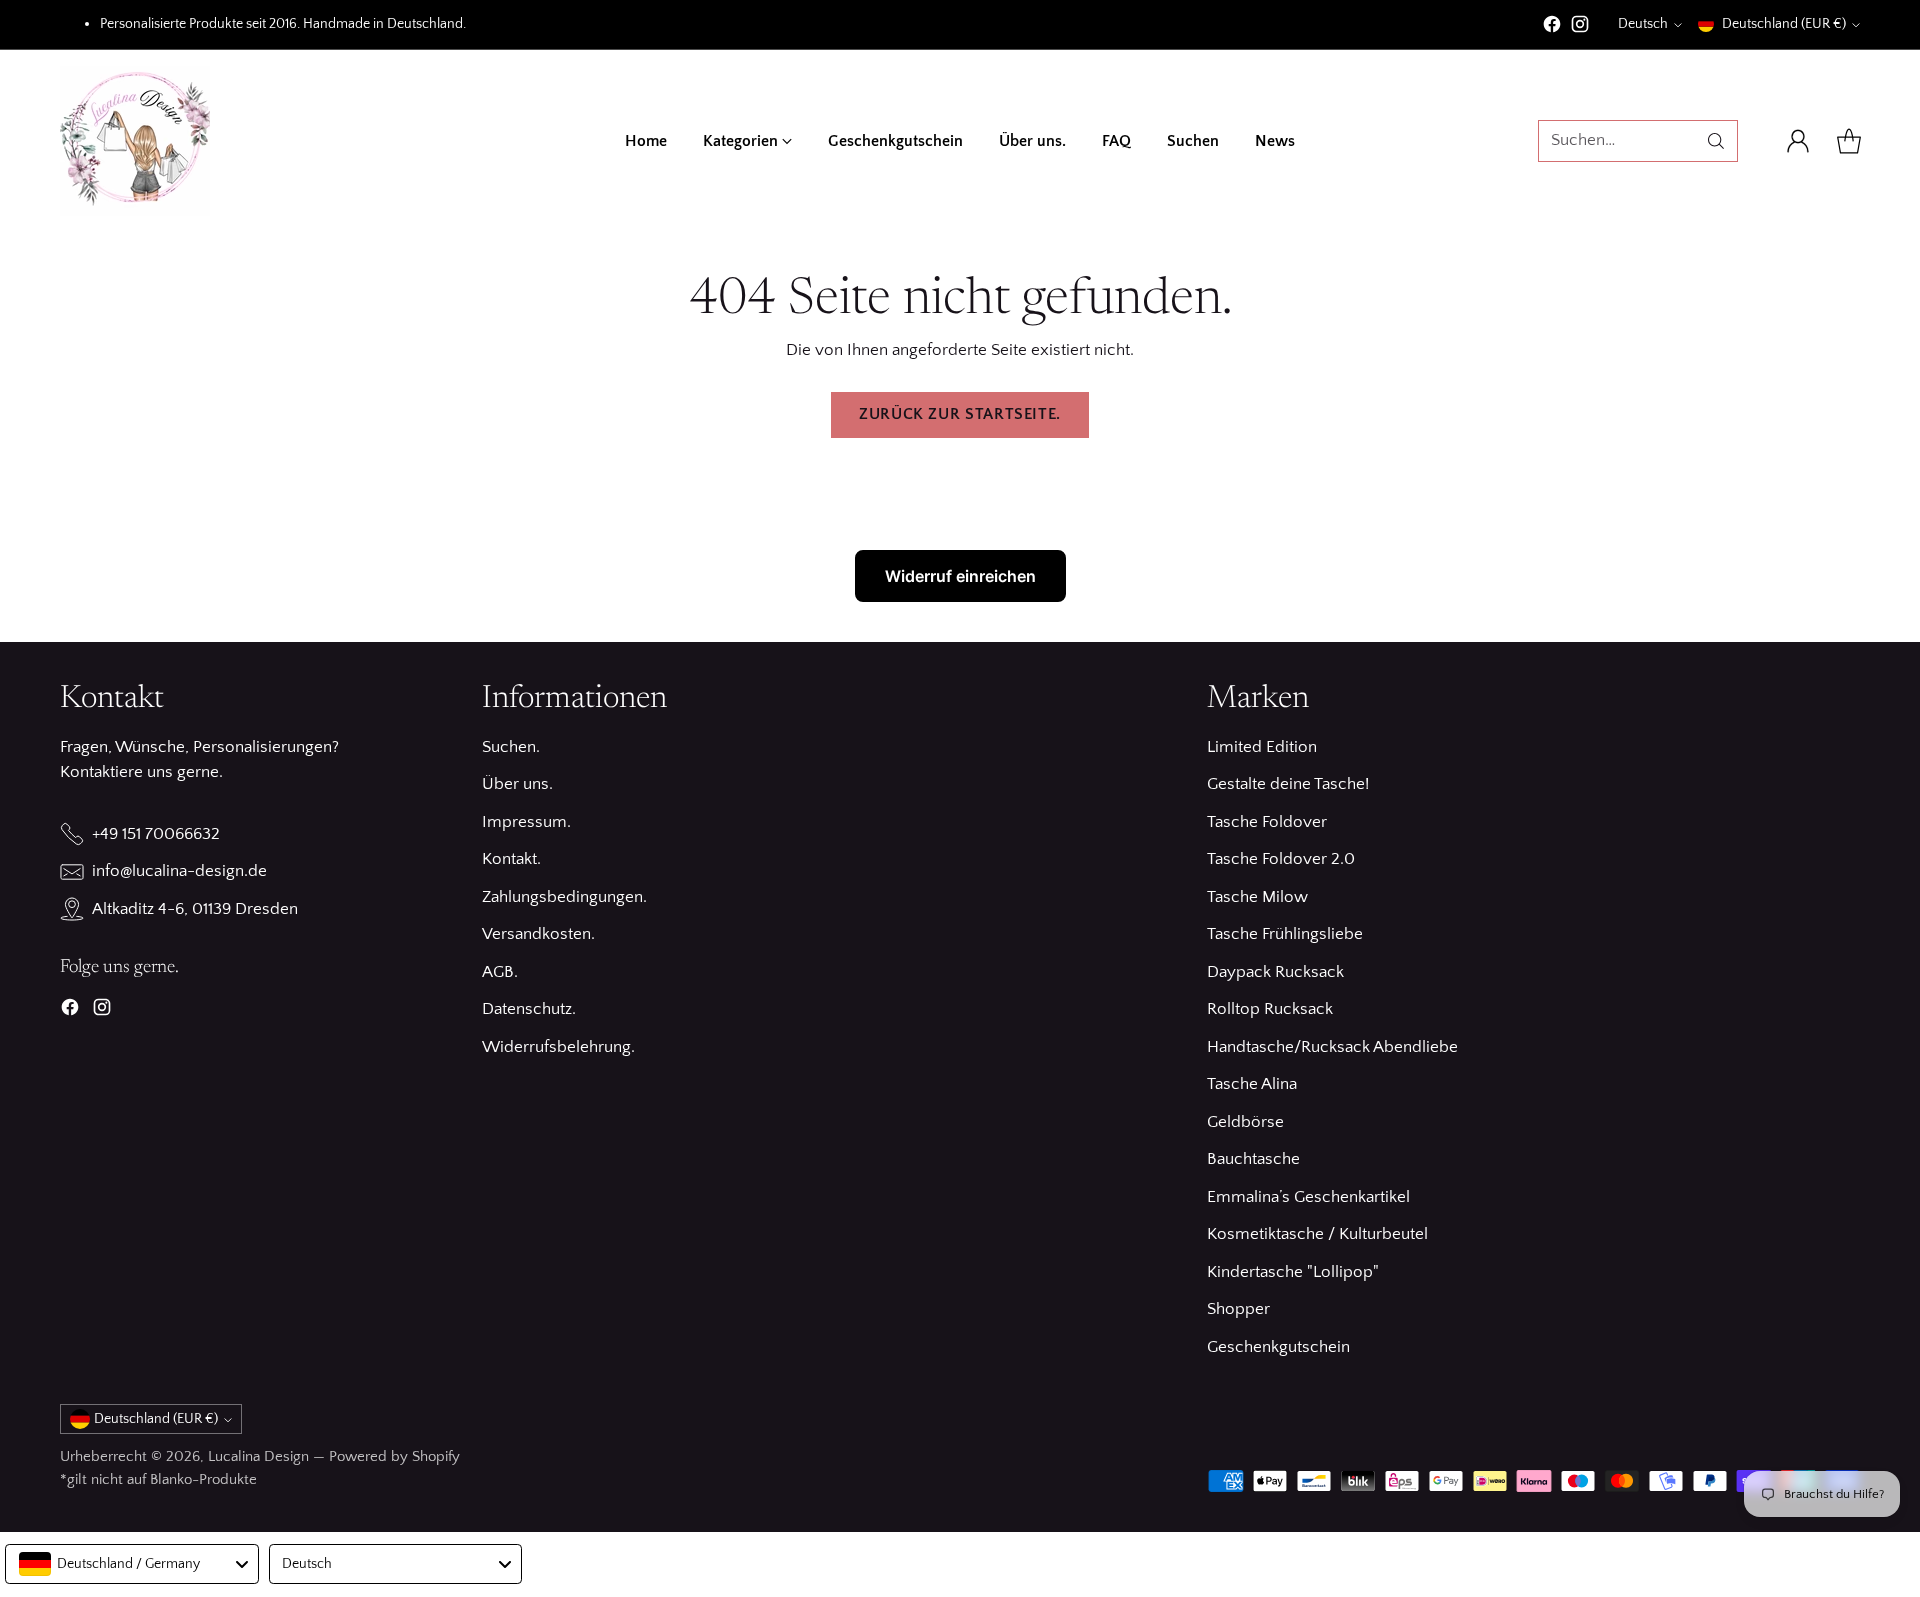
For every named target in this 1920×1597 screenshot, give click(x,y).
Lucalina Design (258, 1456)
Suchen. (511, 747)
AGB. (500, 972)
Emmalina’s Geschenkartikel (1308, 1197)
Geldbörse (1245, 1122)
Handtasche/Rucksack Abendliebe (1332, 1047)
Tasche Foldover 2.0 (1281, 859)
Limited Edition (1262, 747)
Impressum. (526, 822)
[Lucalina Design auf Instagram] (1580, 28)
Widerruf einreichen (960, 576)
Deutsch (1643, 24)
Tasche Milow (1257, 897)
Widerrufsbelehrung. (558, 1047)
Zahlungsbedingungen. (564, 897)
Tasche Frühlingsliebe (1285, 934)
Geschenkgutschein (1278, 1347)
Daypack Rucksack (1275, 972)
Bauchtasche (1253, 1159)
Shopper (1238, 1309)
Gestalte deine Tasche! (1288, 784)
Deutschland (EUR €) (1784, 24)
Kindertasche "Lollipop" (1293, 1272)
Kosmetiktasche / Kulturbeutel (1317, 1234)
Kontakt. (511, 859)
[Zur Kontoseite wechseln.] (1798, 141)
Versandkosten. (538, 934)
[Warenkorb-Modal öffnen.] (1849, 141)
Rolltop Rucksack (1270, 1009)
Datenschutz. (529, 1009)
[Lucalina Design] (135, 141)
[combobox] (132, 1564)
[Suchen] (1716, 141)
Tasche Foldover (1267, 822)
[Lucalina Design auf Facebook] (1552, 28)
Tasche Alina (1252, 1084)
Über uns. (517, 784)
